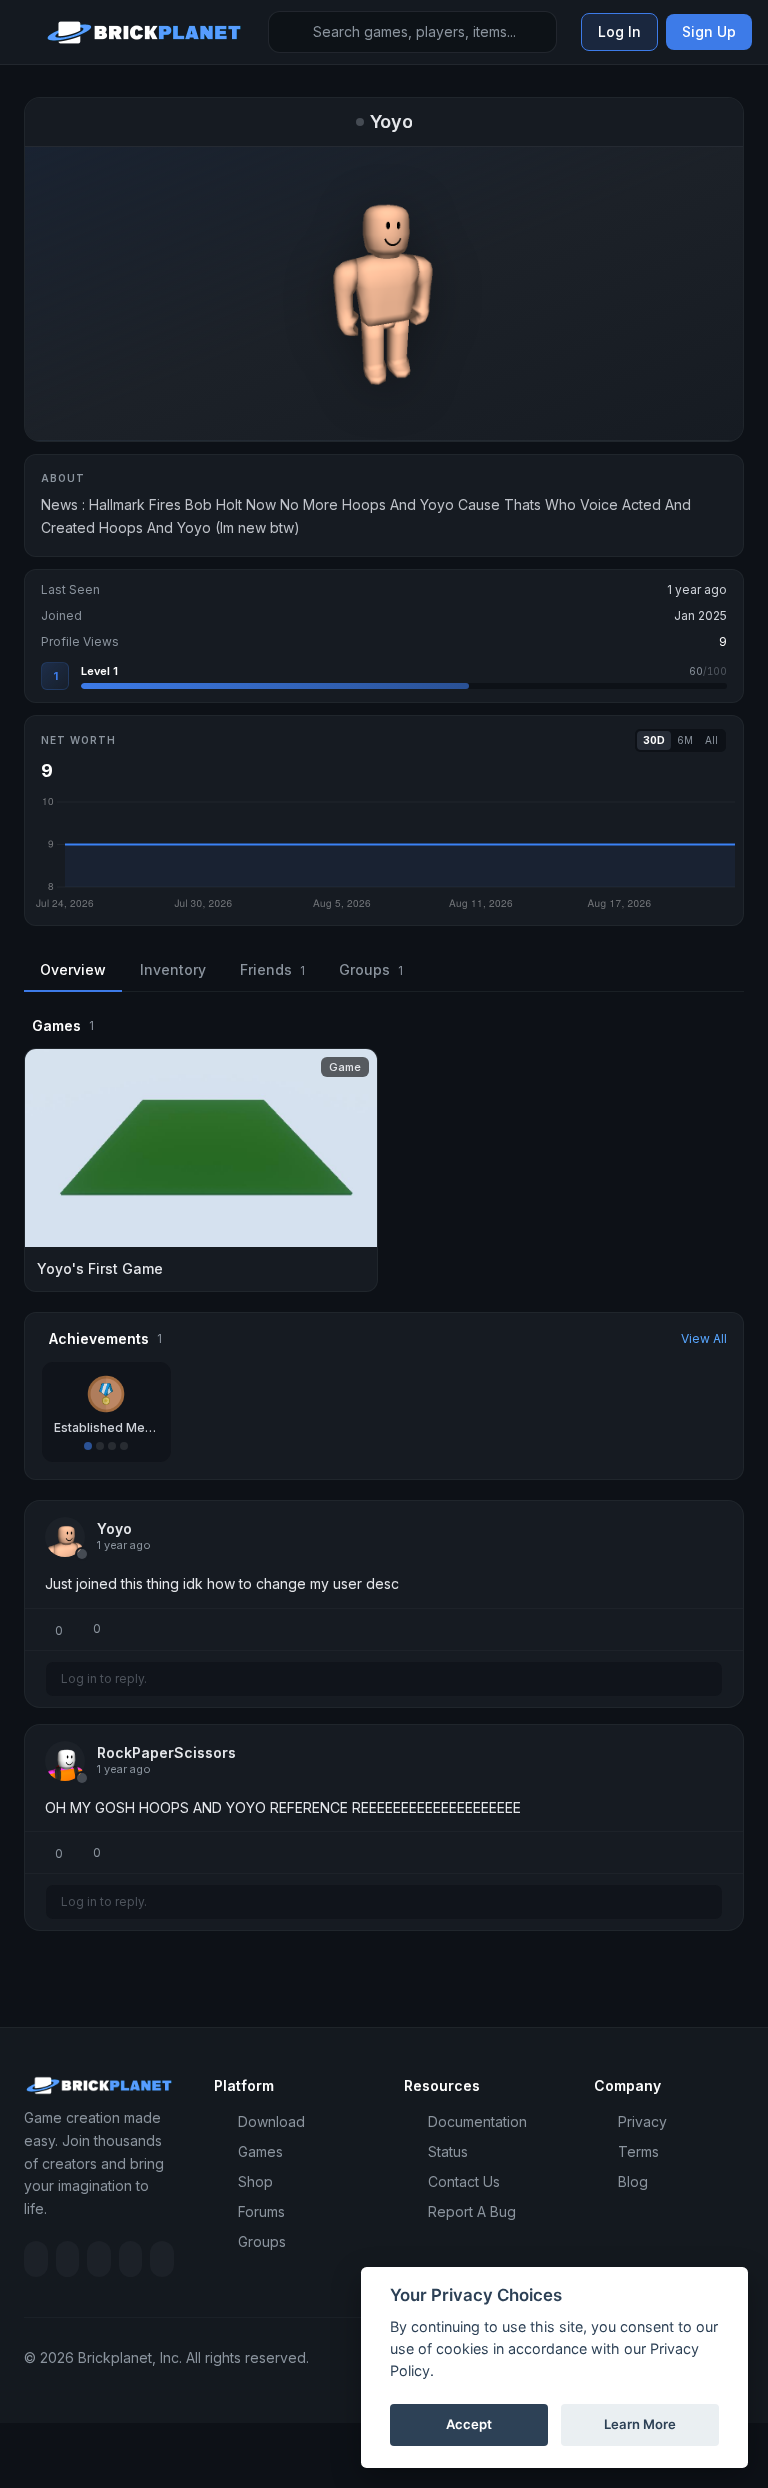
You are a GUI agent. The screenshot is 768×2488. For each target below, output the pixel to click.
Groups (371, 969)
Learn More (640, 2424)
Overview (73, 969)
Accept (469, 2424)
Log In (619, 31)
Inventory (173, 969)
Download (271, 2121)
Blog (633, 2181)
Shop (255, 2181)
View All (704, 1338)
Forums (261, 2211)
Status (448, 2151)
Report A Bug (472, 2211)
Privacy (642, 2121)
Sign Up (709, 31)
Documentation (477, 2121)
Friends (272, 969)
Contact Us (464, 2181)
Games (260, 2151)
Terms (638, 2151)
